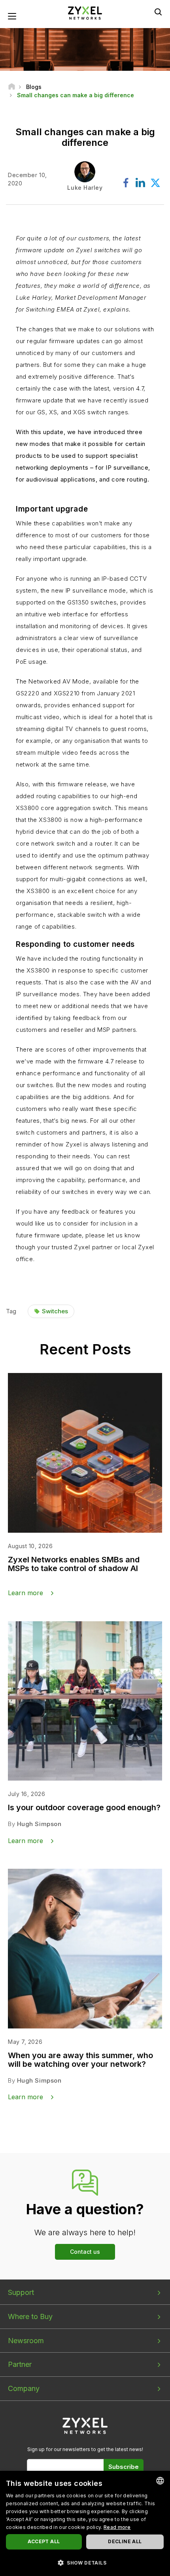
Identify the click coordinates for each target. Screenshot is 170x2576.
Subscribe (124, 2467)
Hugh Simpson (39, 1824)
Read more (117, 2527)
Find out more (49, 1286)
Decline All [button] (125, 2541)
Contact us (85, 2252)
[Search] (158, 12)
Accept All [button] (44, 2541)
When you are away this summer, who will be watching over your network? (80, 2060)
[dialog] (85, 2523)
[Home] (12, 87)
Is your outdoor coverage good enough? (84, 1807)
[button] (85, 2562)
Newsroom (26, 2341)
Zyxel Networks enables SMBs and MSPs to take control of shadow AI (74, 1564)
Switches (55, 1311)
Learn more (25, 1593)
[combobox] (160, 2481)
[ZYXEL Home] (85, 12)
